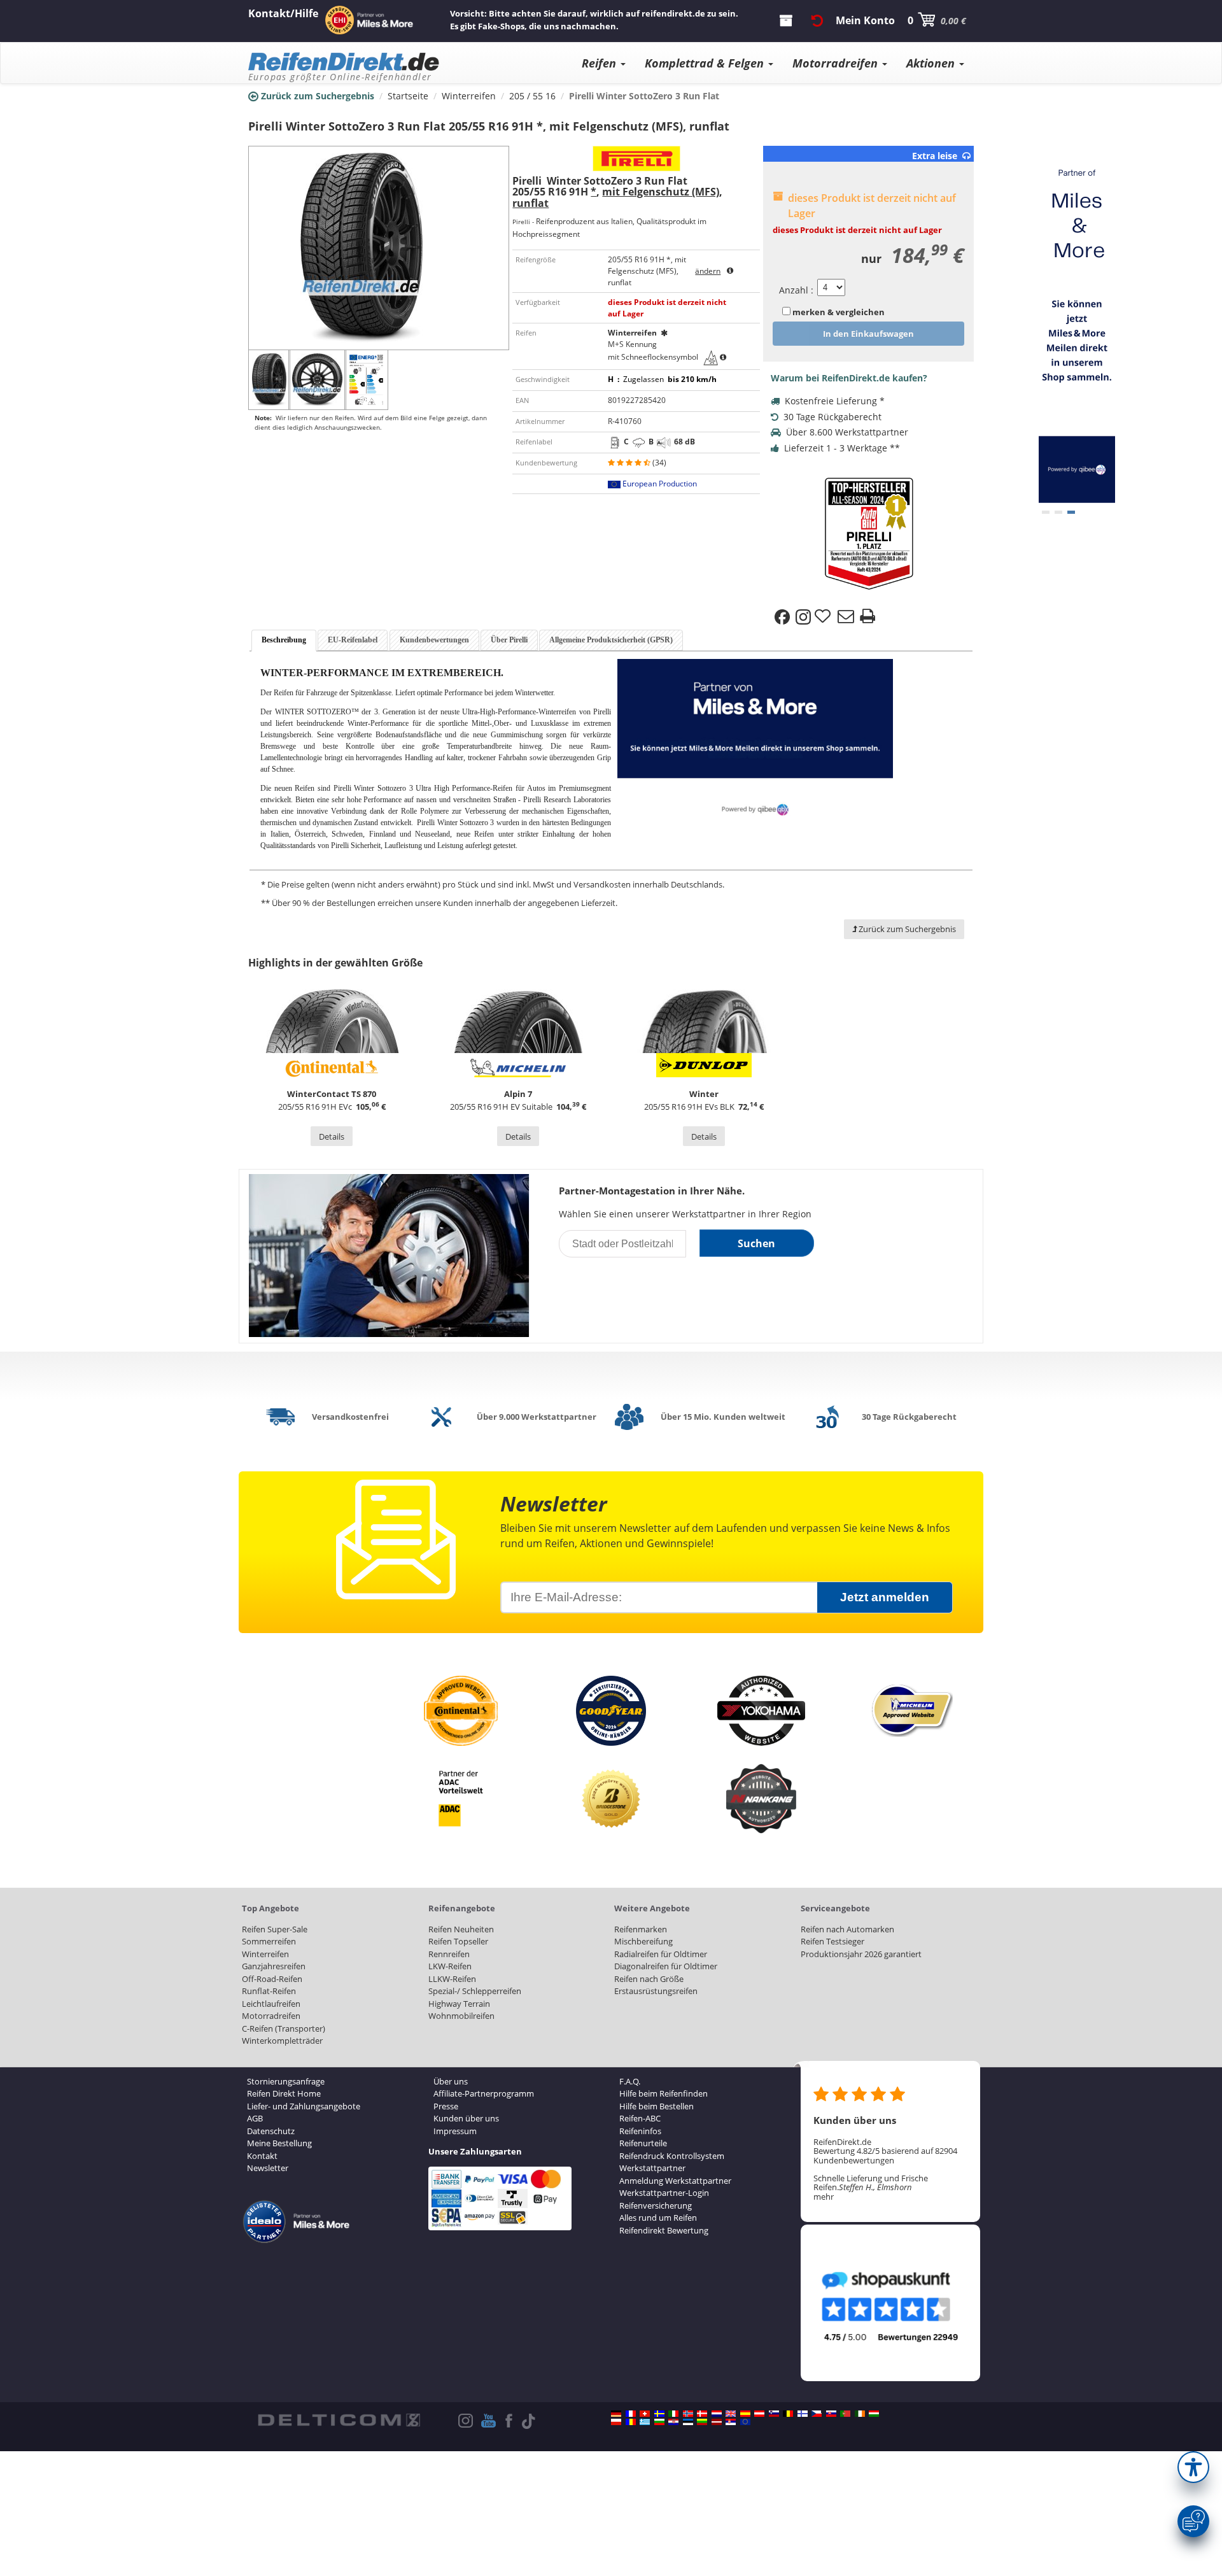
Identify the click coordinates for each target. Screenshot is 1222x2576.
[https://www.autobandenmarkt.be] (788, 2414)
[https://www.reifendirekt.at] (759, 2414)
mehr (824, 2197)
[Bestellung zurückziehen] (817, 20)
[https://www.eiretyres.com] (860, 2414)
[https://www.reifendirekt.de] (616, 2414)
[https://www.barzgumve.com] (659, 2422)
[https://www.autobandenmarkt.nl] (717, 2414)
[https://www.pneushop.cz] (817, 2414)
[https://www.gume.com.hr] (673, 2422)
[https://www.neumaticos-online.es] (745, 2414)
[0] (1046, 512)
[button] (1193, 2467)
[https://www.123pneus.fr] (631, 2414)
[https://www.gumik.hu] (874, 2414)
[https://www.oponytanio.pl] (616, 2422)
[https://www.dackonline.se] (659, 2414)
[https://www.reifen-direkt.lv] (717, 2422)
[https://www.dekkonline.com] (688, 2414)
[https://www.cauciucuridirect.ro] (631, 2422)
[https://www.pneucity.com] (845, 2414)
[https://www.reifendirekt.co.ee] (688, 2422)
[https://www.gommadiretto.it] (673, 2414)
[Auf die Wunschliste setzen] (824, 617)
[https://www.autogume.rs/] (731, 2422)
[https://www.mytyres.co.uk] (731, 2414)
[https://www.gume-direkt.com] (774, 2414)
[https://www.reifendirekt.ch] (645, 2414)
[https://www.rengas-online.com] (803, 2414)
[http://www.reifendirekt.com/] (745, 2422)
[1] (1058, 512)
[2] (1071, 512)
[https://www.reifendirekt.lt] (702, 2422)
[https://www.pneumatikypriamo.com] (831, 2414)
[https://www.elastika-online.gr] (645, 2422)
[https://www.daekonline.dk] (702, 2414)
